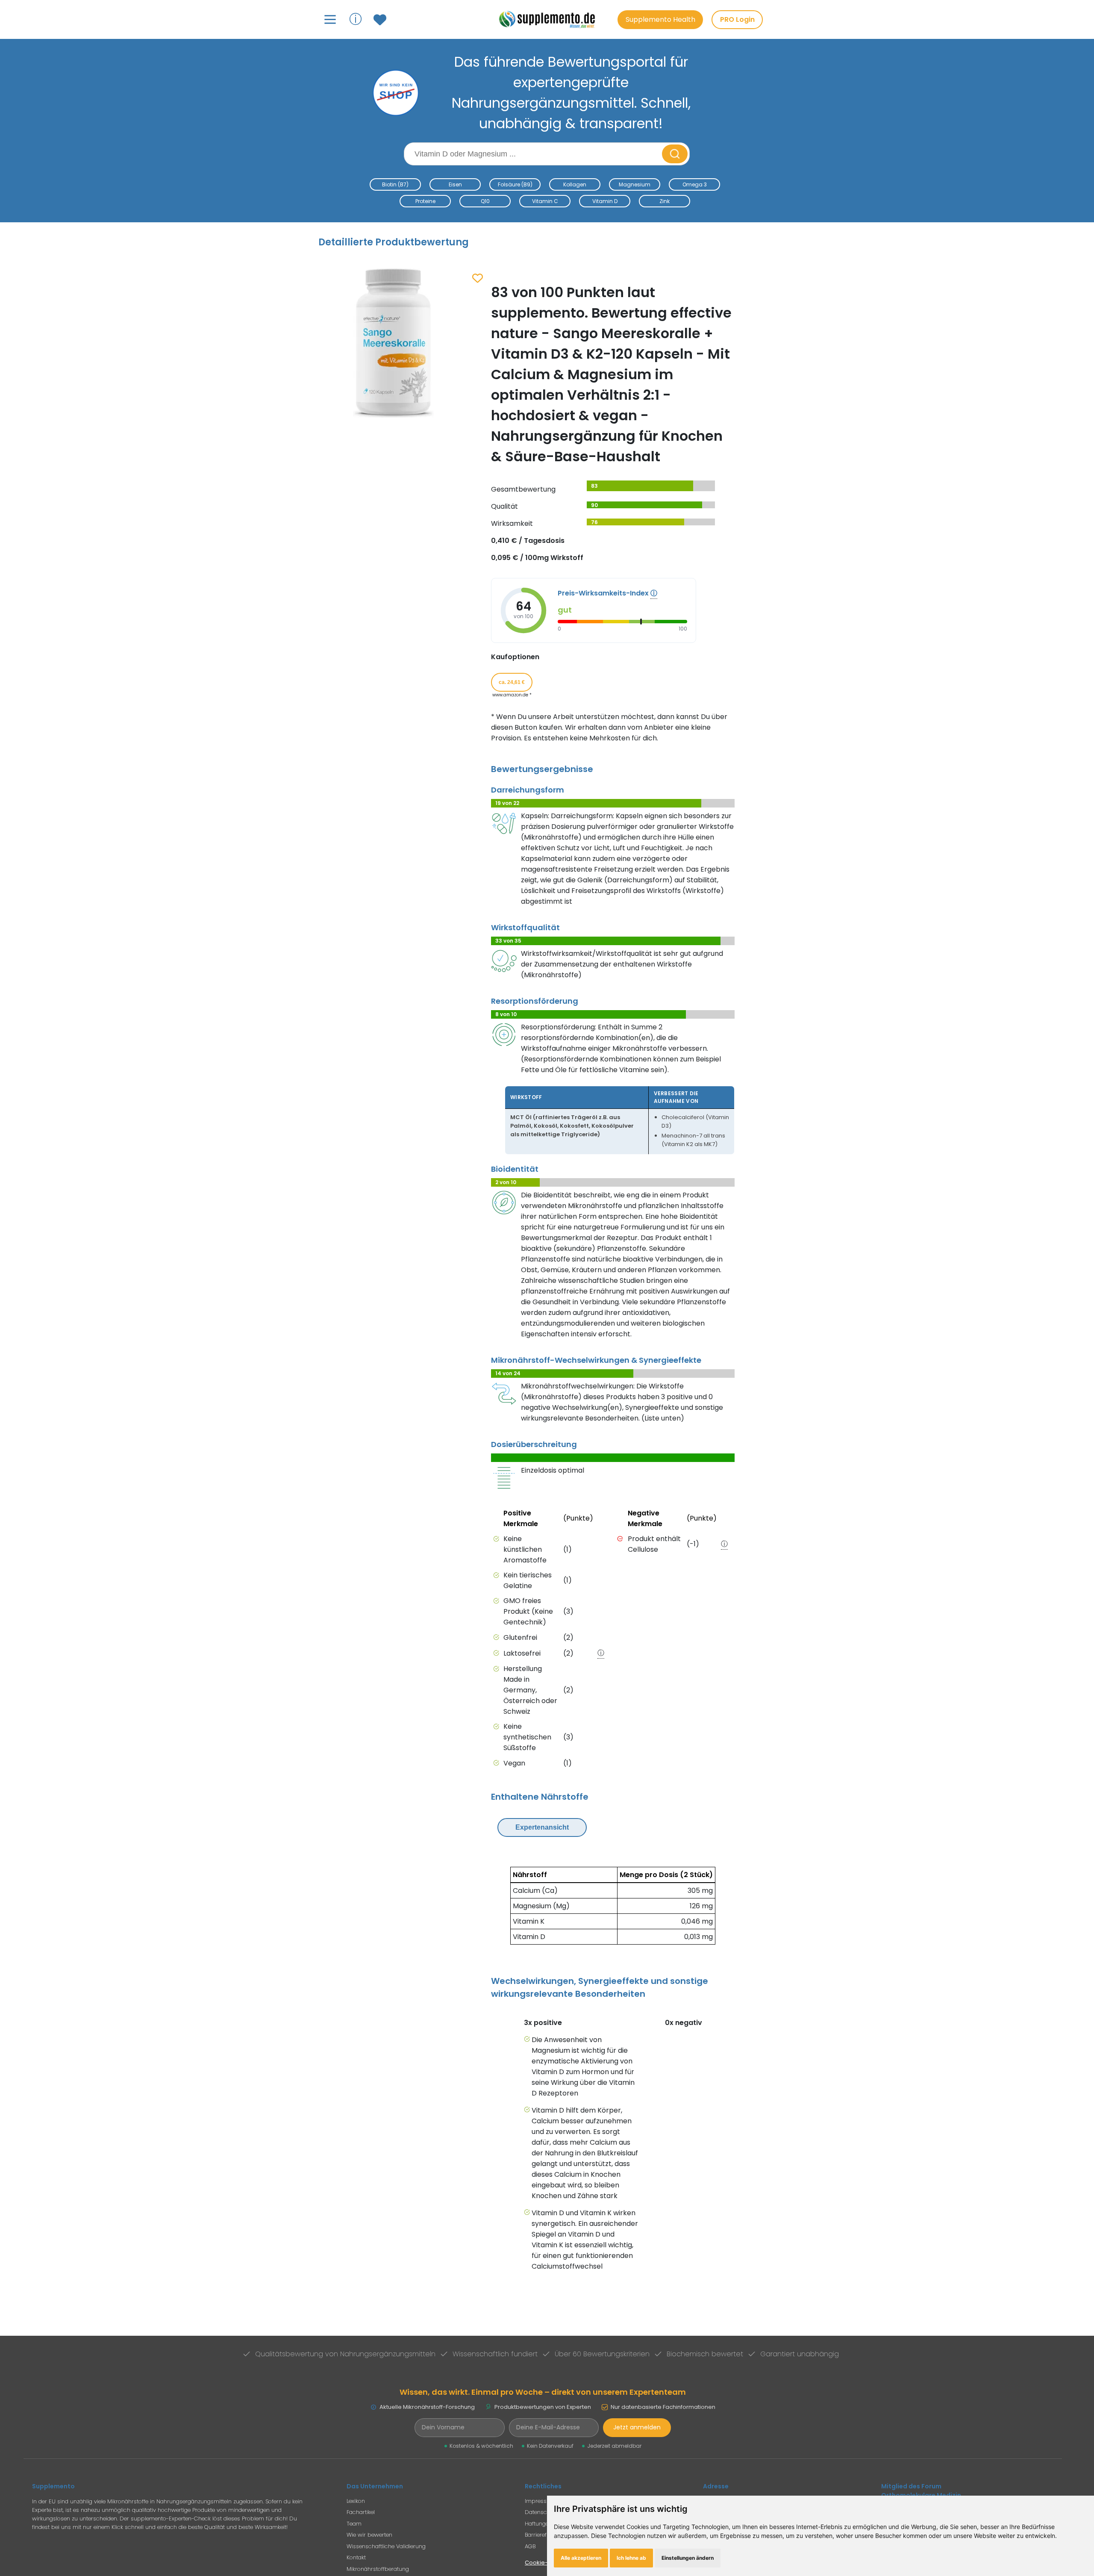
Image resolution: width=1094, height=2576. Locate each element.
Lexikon (356, 2501)
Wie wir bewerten (369, 2535)
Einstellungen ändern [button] (688, 2558)
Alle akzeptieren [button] (581, 2558)
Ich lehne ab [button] (631, 2558)
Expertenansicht (542, 1827)
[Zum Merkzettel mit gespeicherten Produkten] (381, 20)
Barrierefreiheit (544, 2535)
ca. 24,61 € (512, 682)
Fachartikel (361, 2512)
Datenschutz (541, 2512)
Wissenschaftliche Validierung (386, 2546)
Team (354, 2524)
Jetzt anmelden (637, 2427)
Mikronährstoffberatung (378, 2569)
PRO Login (737, 19)
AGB (530, 2546)
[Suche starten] (675, 154)
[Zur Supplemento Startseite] (551, 19)
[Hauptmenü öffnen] (330, 19)
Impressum (540, 2501)
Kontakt (356, 2557)
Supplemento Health (660, 19)
